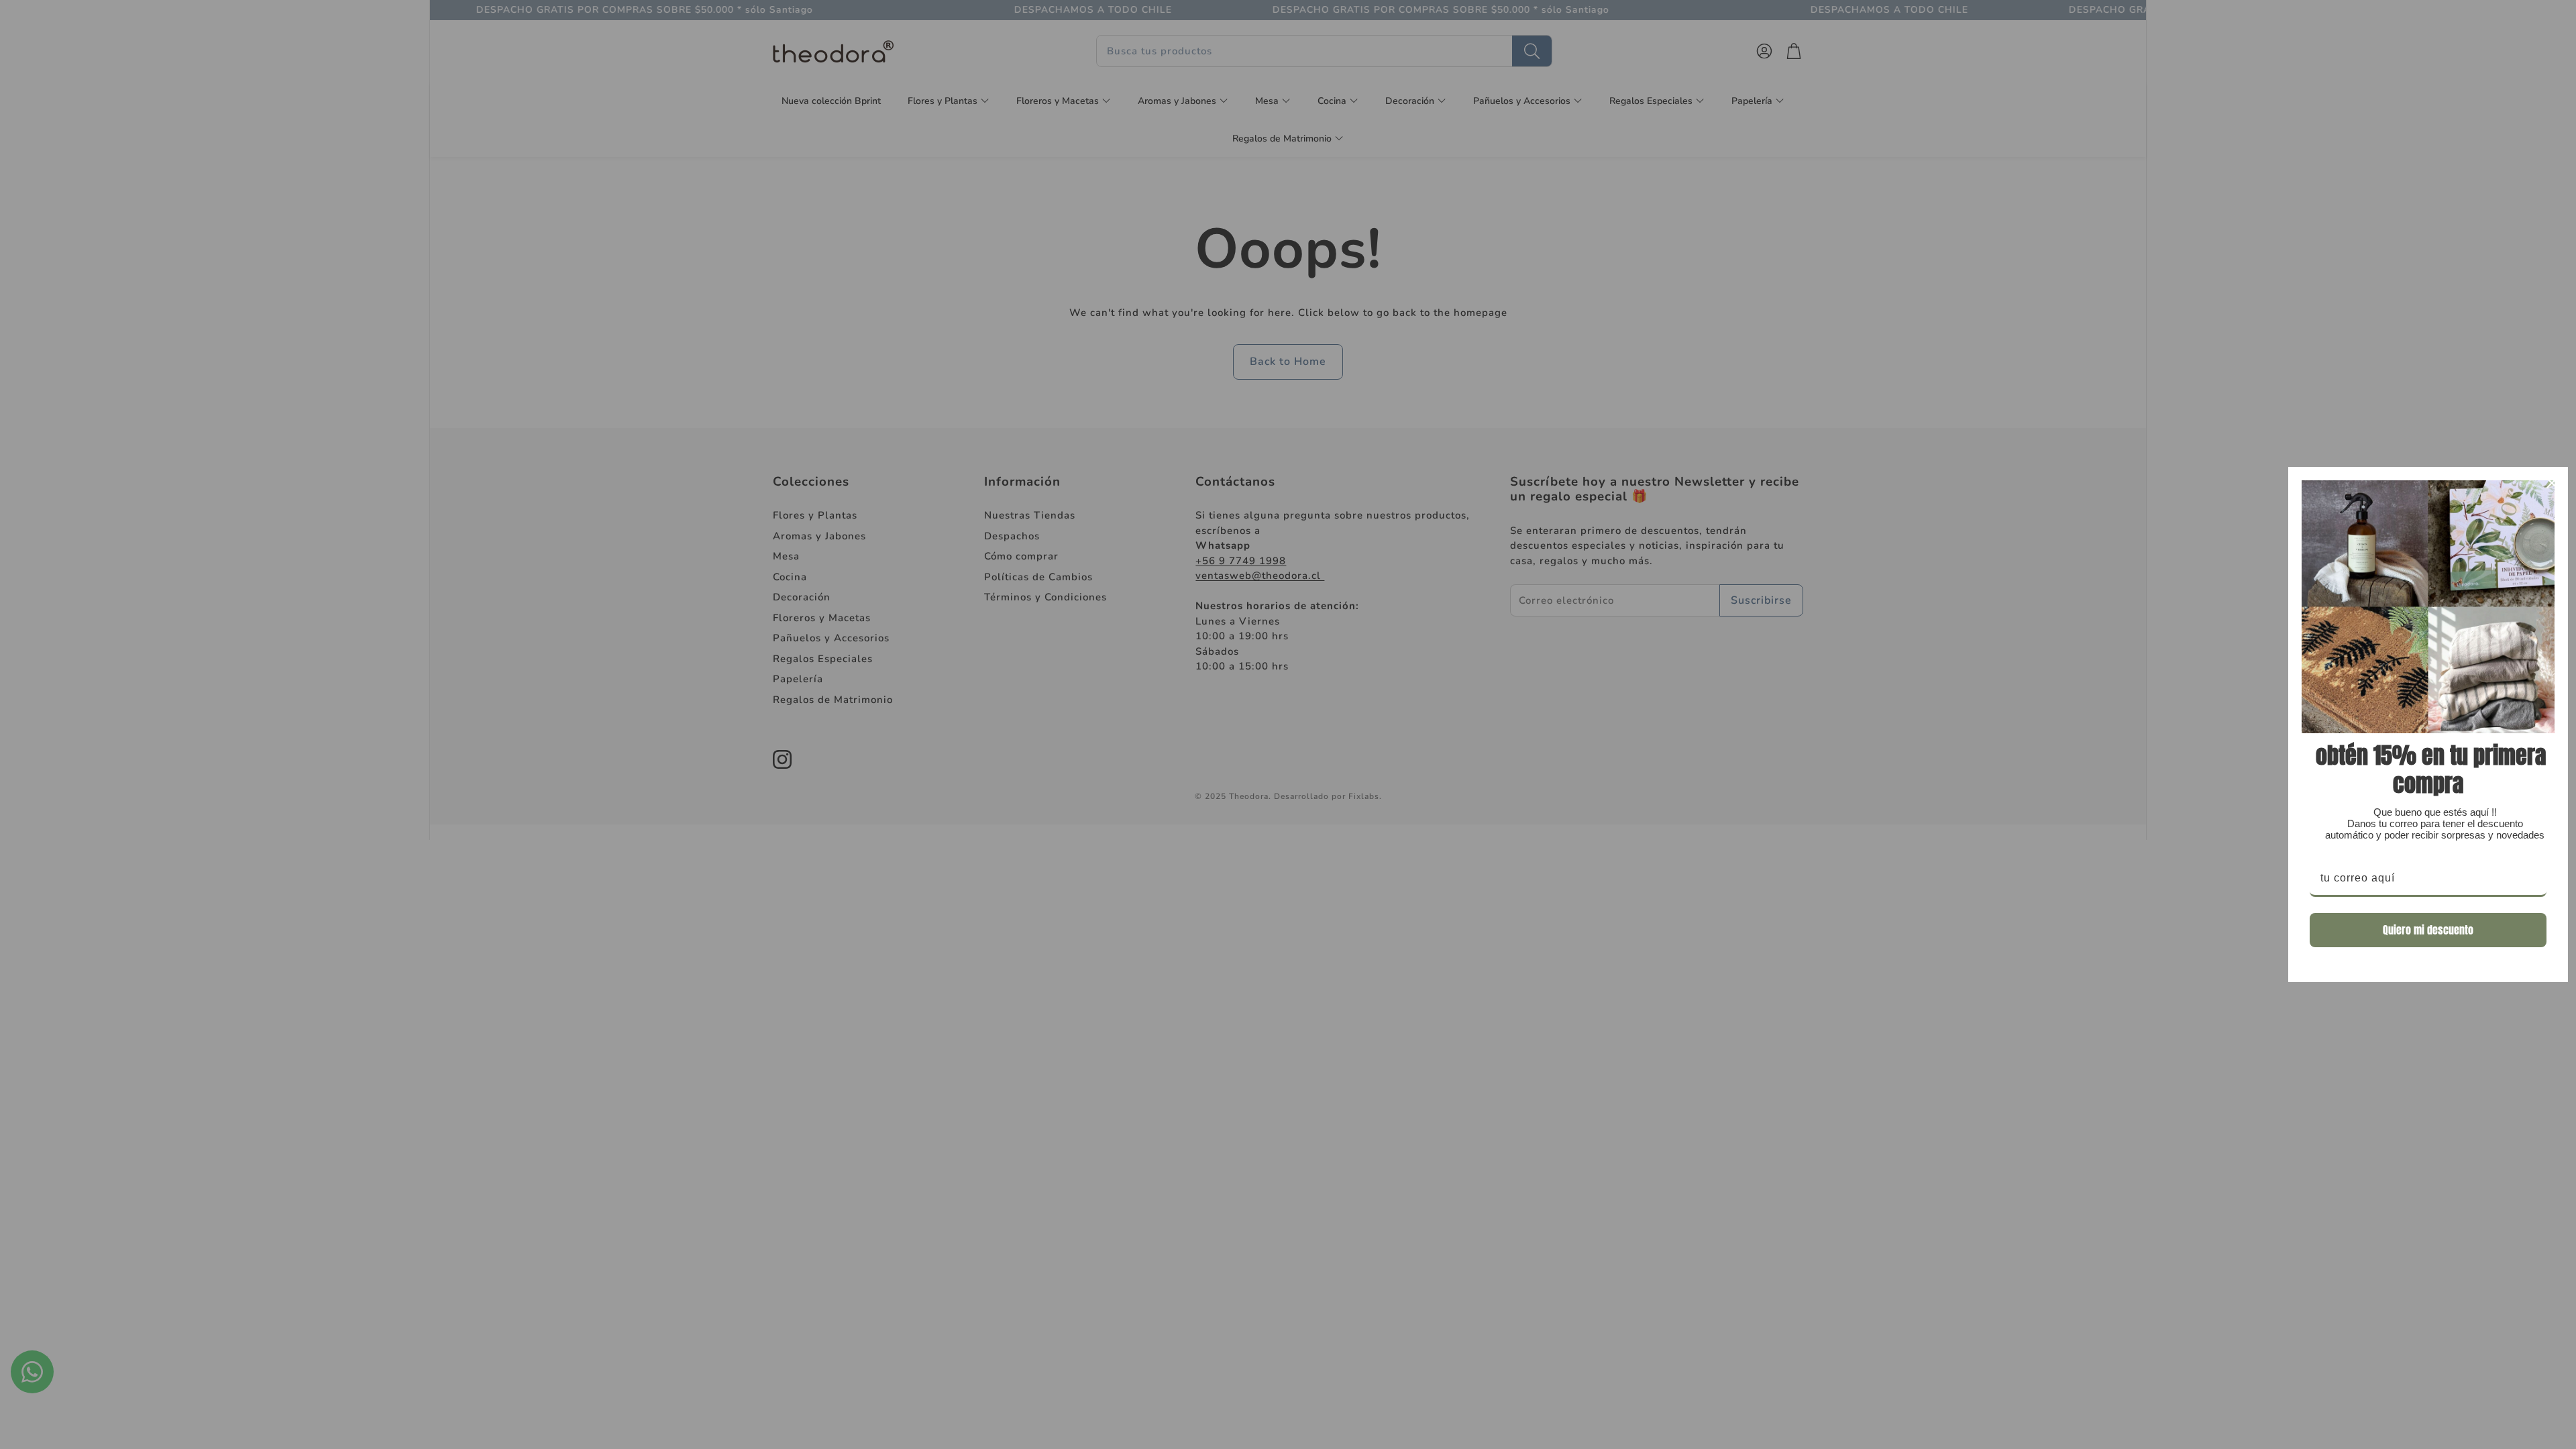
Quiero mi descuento (2428, 930)
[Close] (2552, 483)
